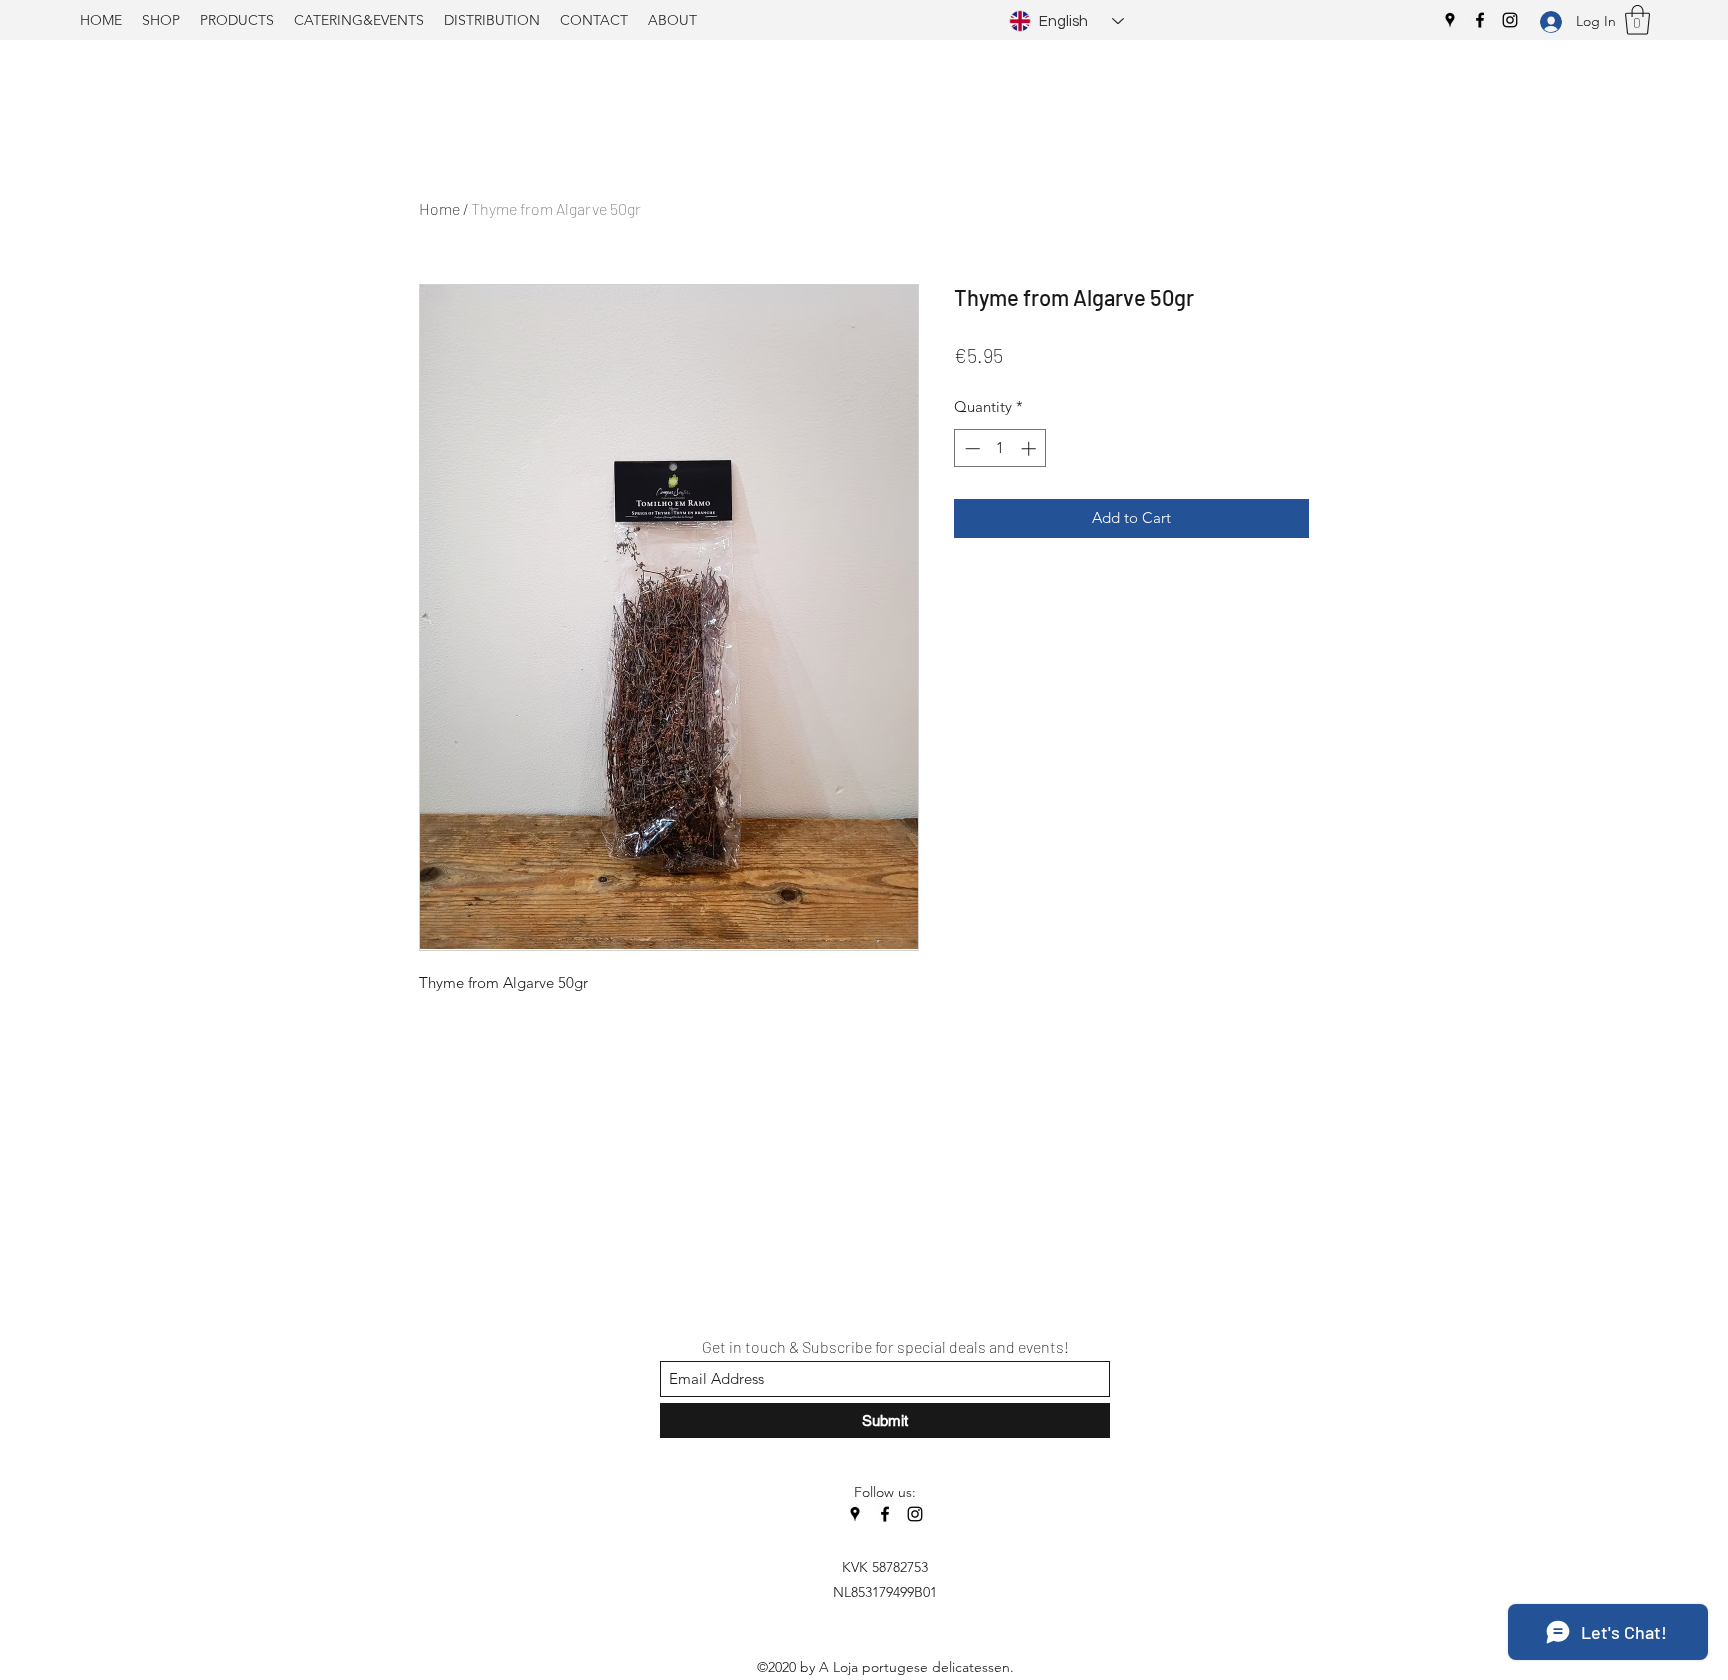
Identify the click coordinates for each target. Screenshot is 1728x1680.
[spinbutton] (1000, 448)
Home (439, 208)
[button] (1637, 20)
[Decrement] (970, 448)
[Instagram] (1510, 20)
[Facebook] (1480, 20)
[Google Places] (1450, 20)
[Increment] (1030, 448)
